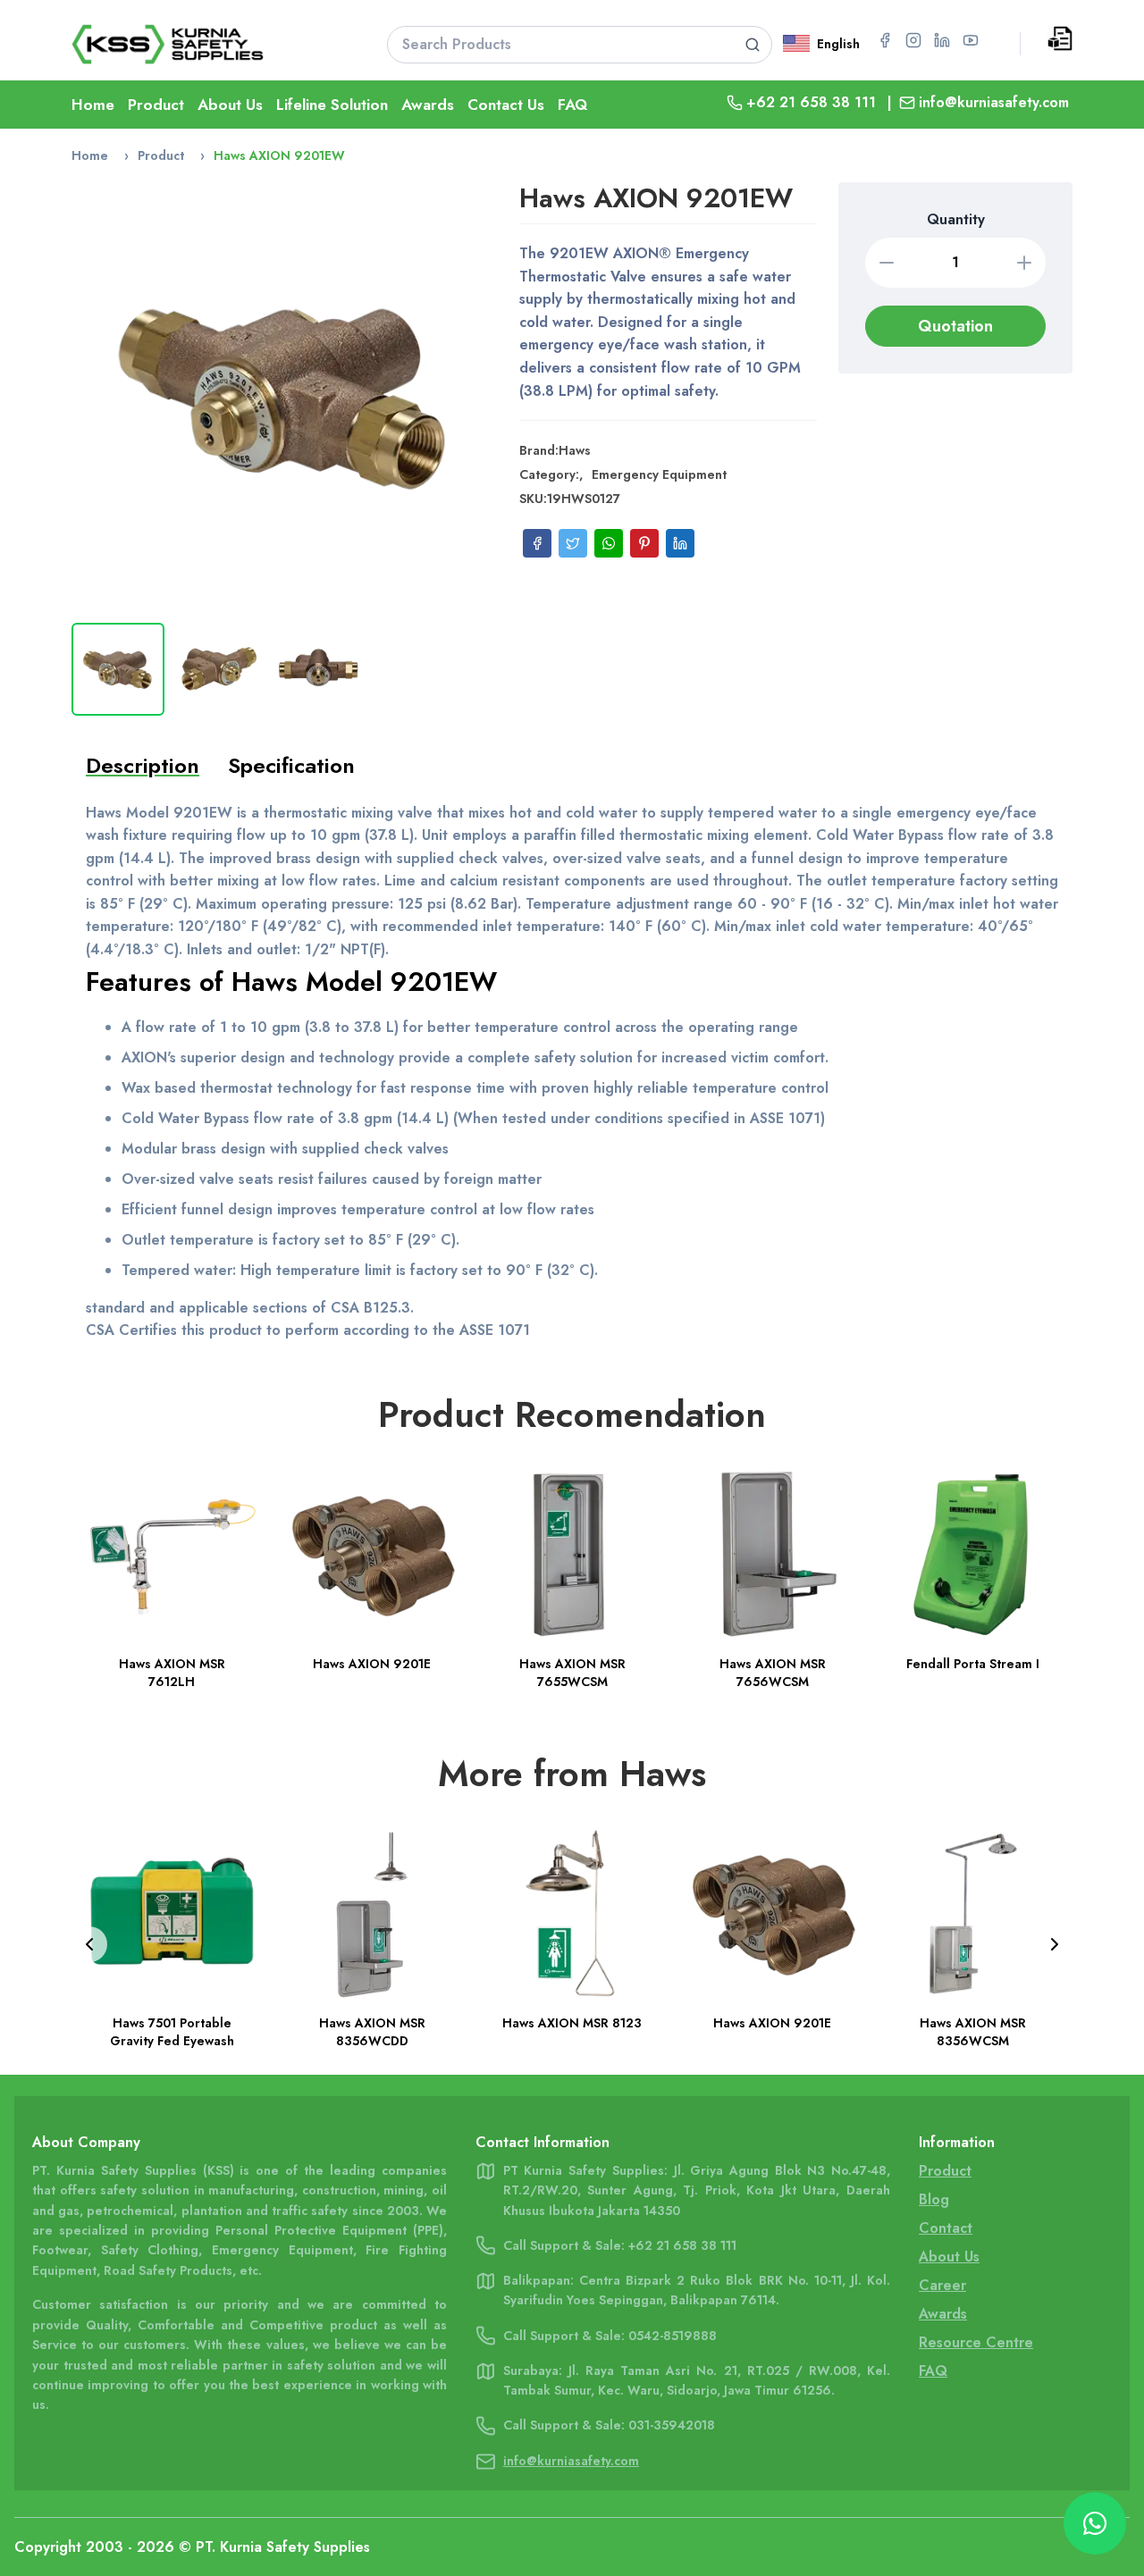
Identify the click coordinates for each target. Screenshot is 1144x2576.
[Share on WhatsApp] (609, 543)
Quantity (956, 219)
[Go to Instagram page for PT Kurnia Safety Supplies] (913, 40)
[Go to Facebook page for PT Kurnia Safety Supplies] (885, 40)
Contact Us (506, 105)
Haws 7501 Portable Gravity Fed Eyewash (172, 2032)
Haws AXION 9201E (372, 1664)
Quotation (955, 326)
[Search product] (752, 45)
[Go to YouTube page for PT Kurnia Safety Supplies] (971, 40)
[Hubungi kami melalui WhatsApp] (1095, 2523)
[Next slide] (1055, 1944)
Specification (291, 765)
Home (93, 105)
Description (143, 765)
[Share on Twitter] (573, 543)
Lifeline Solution (332, 105)
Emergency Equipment (659, 474)
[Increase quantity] (1024, 263)
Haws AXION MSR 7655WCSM (572, 1673)
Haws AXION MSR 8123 (572, 2023)
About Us (230, 105)
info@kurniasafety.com (994, 102)
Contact (946, 2228)
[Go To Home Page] (207, 44)
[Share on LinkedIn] (680, 543)
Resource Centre (976, 2342)
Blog (934, 2199)
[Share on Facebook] (537, 543)
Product (156, 105)
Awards (428, 105)
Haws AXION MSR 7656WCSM (773, 1673)
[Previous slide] (89, 1944)
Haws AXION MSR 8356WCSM (973, 2032)
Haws (575, 450)
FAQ (572, 105)
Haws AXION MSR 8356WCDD (372, 2032)
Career (942, 2285)
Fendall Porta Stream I (973, 1664)
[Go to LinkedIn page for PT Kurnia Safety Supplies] (942, 40)
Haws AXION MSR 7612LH (172, 1673)
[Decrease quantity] (887, 263)
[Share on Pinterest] (644, 543)
